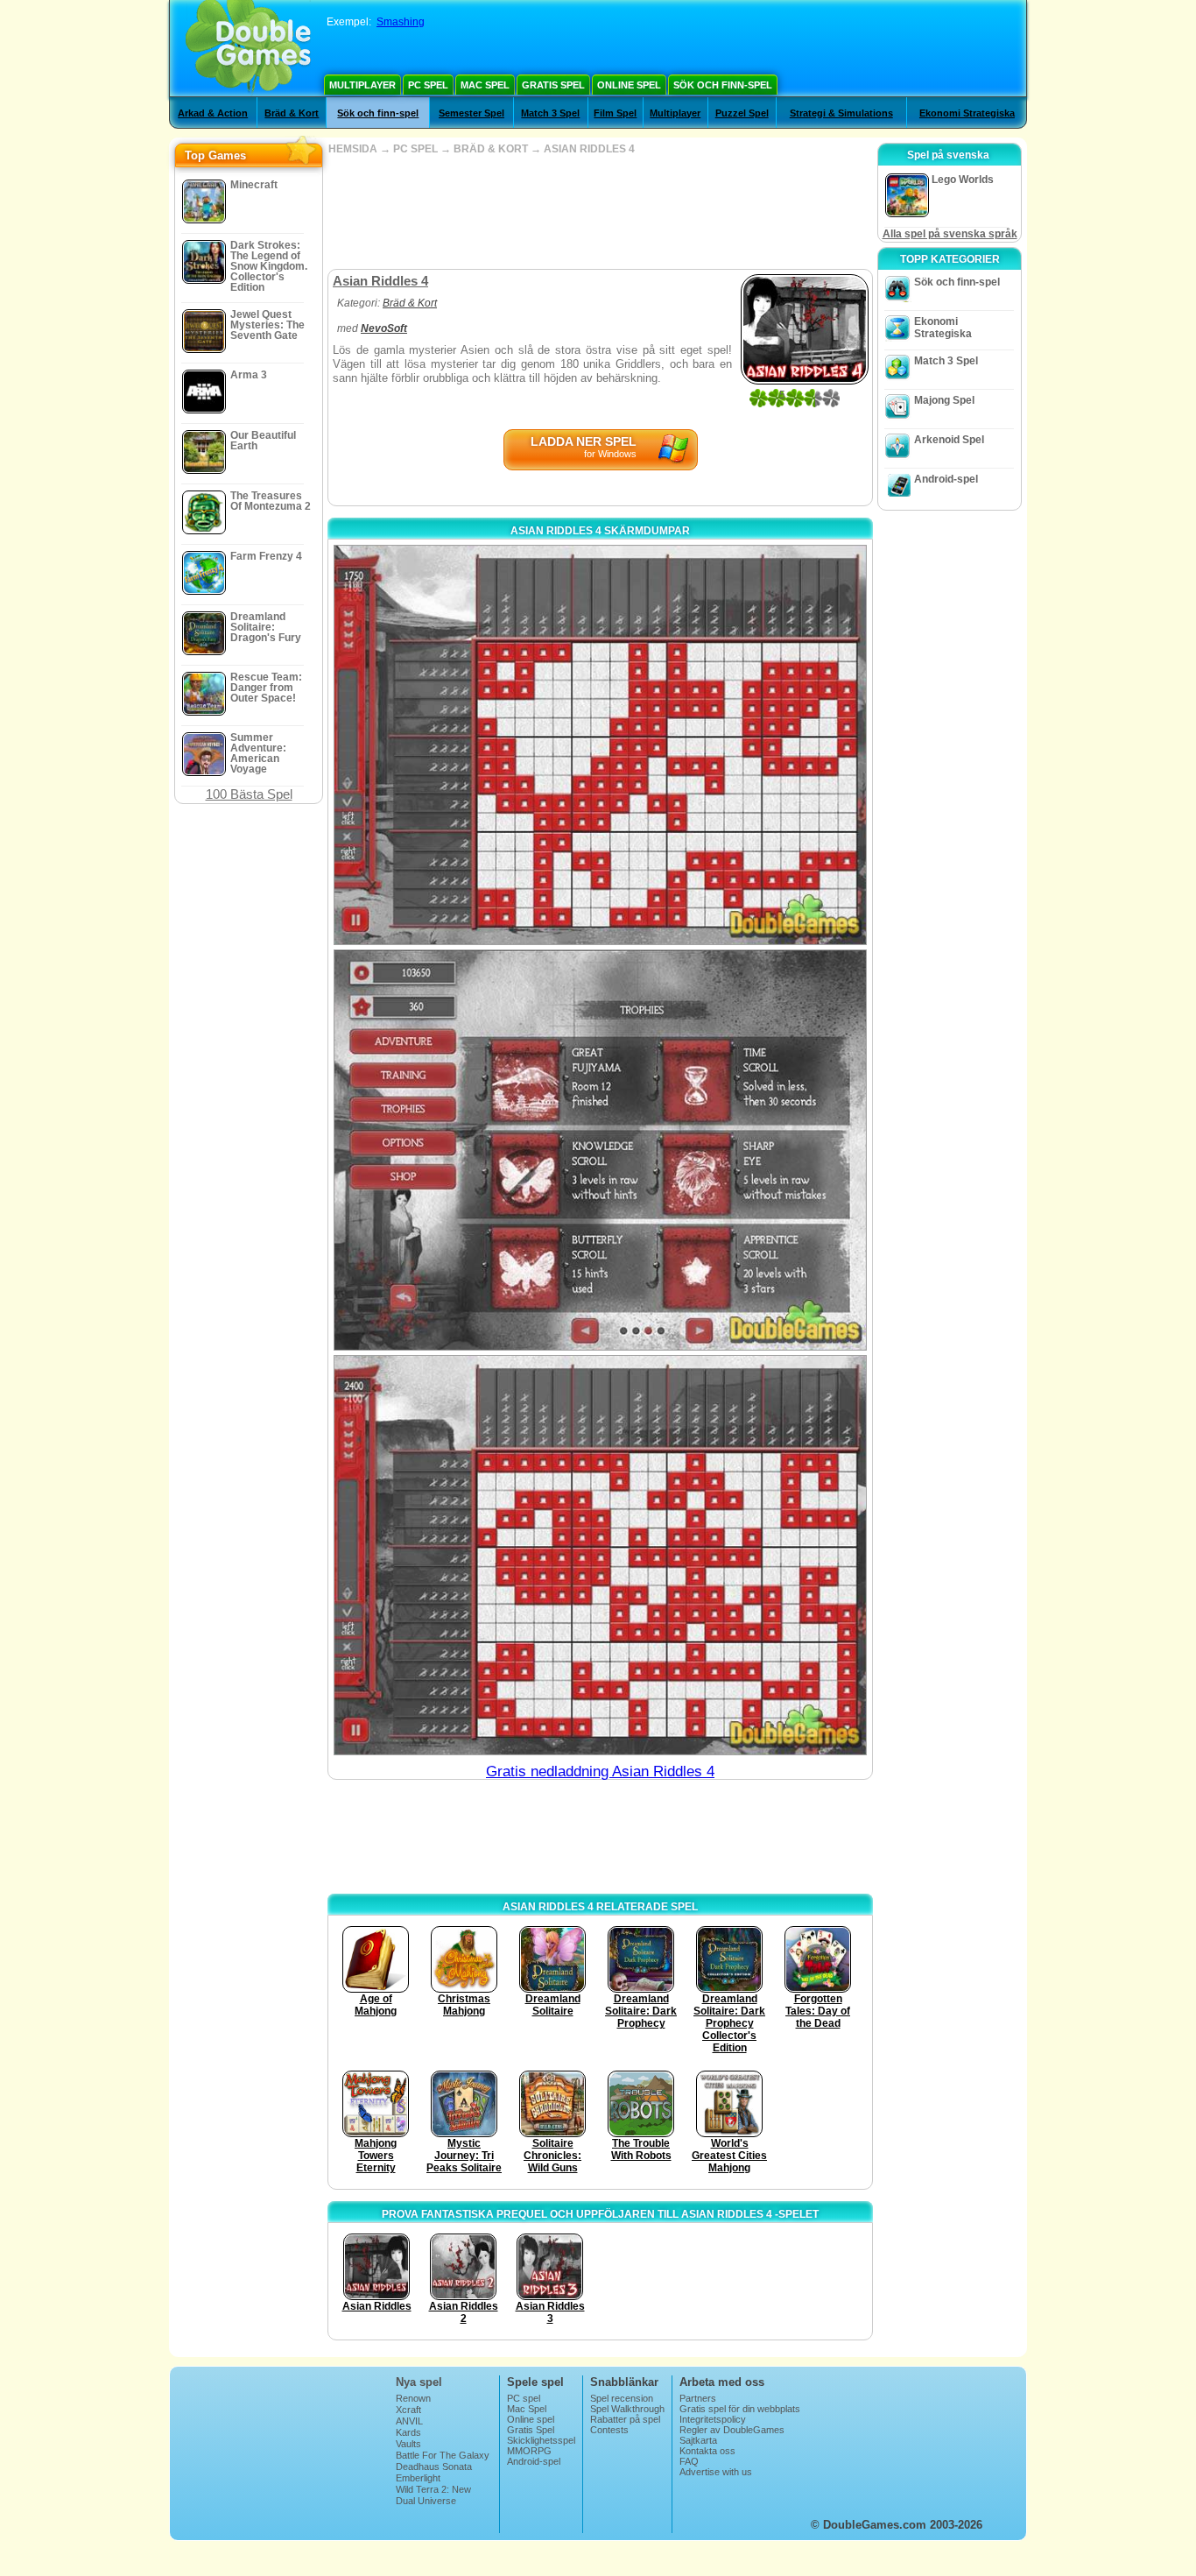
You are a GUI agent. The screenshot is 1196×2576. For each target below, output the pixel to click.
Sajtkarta (698, 2440)
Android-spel (946, 479)
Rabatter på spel (625, 2419)
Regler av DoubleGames (732, 2430)
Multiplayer (362, 85)
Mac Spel (485, 85)
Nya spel (419, 2382)
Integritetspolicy (713, 2419)
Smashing (401, 22)
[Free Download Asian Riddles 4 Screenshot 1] (600, 745)
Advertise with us (716, 2472)
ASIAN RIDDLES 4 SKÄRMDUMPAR (600, 531)
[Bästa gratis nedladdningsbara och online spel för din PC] (248, 48)
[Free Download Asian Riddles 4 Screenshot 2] (600, 1150)
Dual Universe (426, 2501)
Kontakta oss (707, 2451)
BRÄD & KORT (491, 149)
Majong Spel (944, 400)
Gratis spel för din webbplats (740, 2409)
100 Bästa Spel (249, 794)
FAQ (689, 2461)
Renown (413, 2398)
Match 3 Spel (550, 113)
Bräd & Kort (292, 113)
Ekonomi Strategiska (967, 113)
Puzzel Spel (742, 113)
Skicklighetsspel (541, 2440)
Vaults (408, 2444)
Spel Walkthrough (627, 2409)
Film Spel (615, 113)
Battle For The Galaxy (443, 2455)
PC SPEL (415, 149)
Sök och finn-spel (723, 85)
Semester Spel (471, 113)
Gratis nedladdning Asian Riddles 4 (600, 1771)
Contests (609, 2430)
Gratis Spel (553, 85)
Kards (408, 2432)
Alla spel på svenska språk (950, 234)
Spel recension (622, 2398)
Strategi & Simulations (841, 113)
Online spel (629, 85)
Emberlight (418, 2478)
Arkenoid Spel (949, 440)
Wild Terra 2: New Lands (433, 2495)
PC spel (428, 85)
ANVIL (409, 2421)
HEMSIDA (353, 149)
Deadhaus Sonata (434, 2467)
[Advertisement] (600, 212)
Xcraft (408, 2410)
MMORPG (529, 2451)
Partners (698, 2398)
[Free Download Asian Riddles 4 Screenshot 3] (600, 1555)
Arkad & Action (213, 113)
